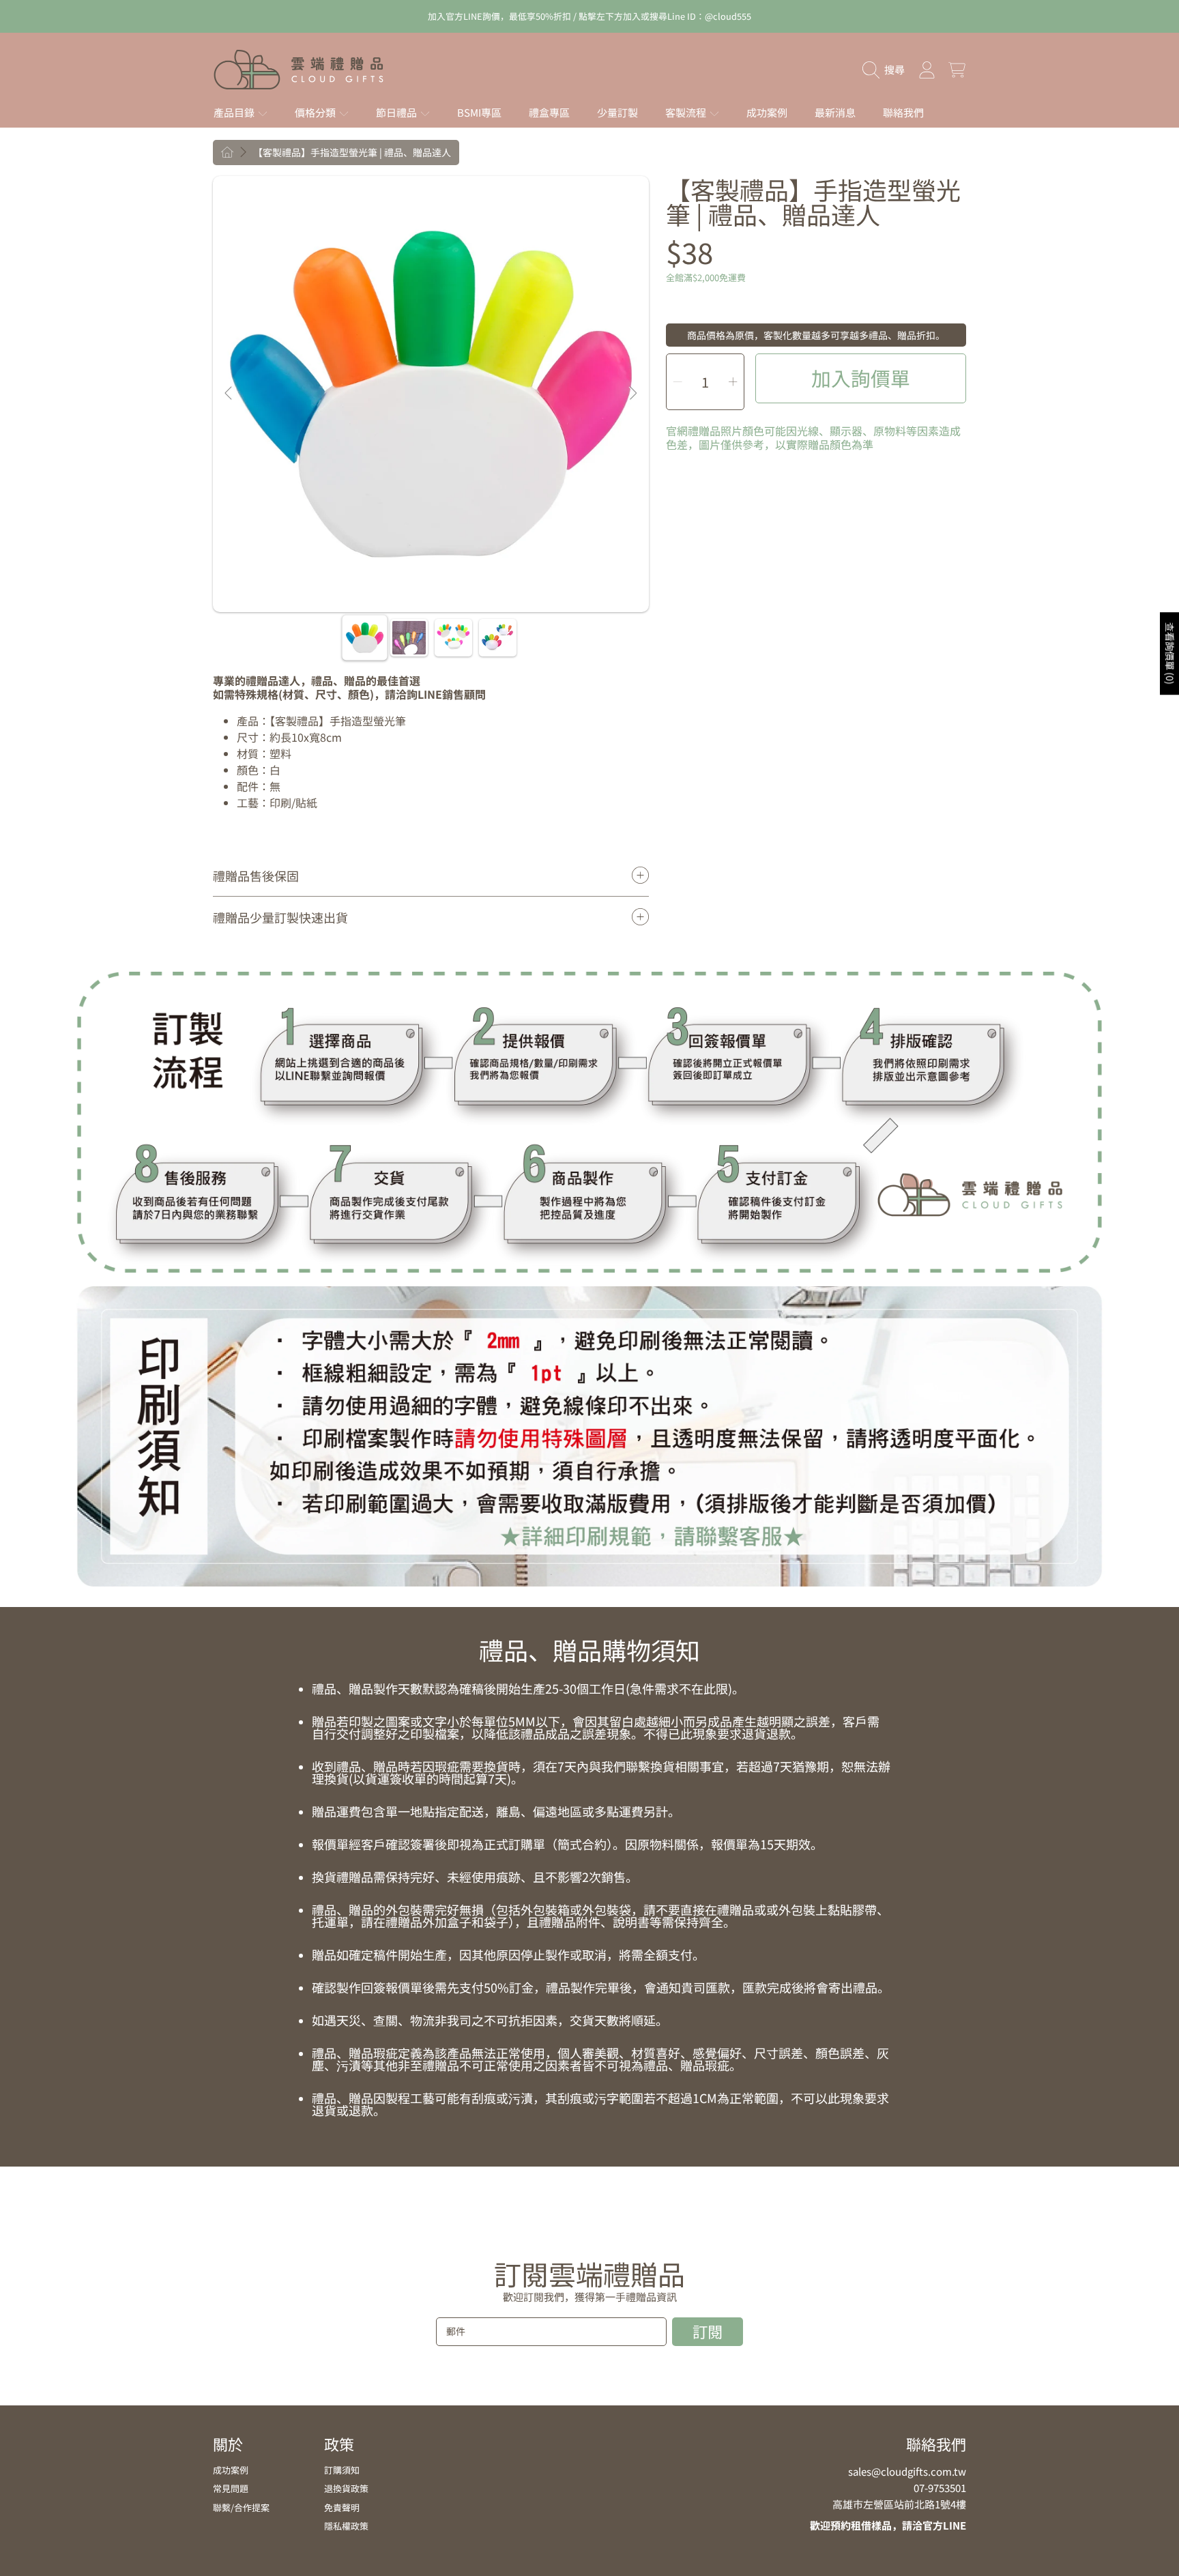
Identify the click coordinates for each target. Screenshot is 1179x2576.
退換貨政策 (346, 2488)
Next (632, 394)
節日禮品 (397, 112)
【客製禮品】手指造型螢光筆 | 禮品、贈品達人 (352, 153)
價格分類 (316, 112)
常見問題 (231, 2488)
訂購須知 (342, 2470)
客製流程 (687, 112)
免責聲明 (342, 2507)
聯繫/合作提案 (241, 2507)
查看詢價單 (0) (1170, 653)
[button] (887, 70)
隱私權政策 (346, 2526)
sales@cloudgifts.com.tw (907, 2471)
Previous (229, 394)
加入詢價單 (861, 378)
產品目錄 (235, 112)
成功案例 (231, 2470)
